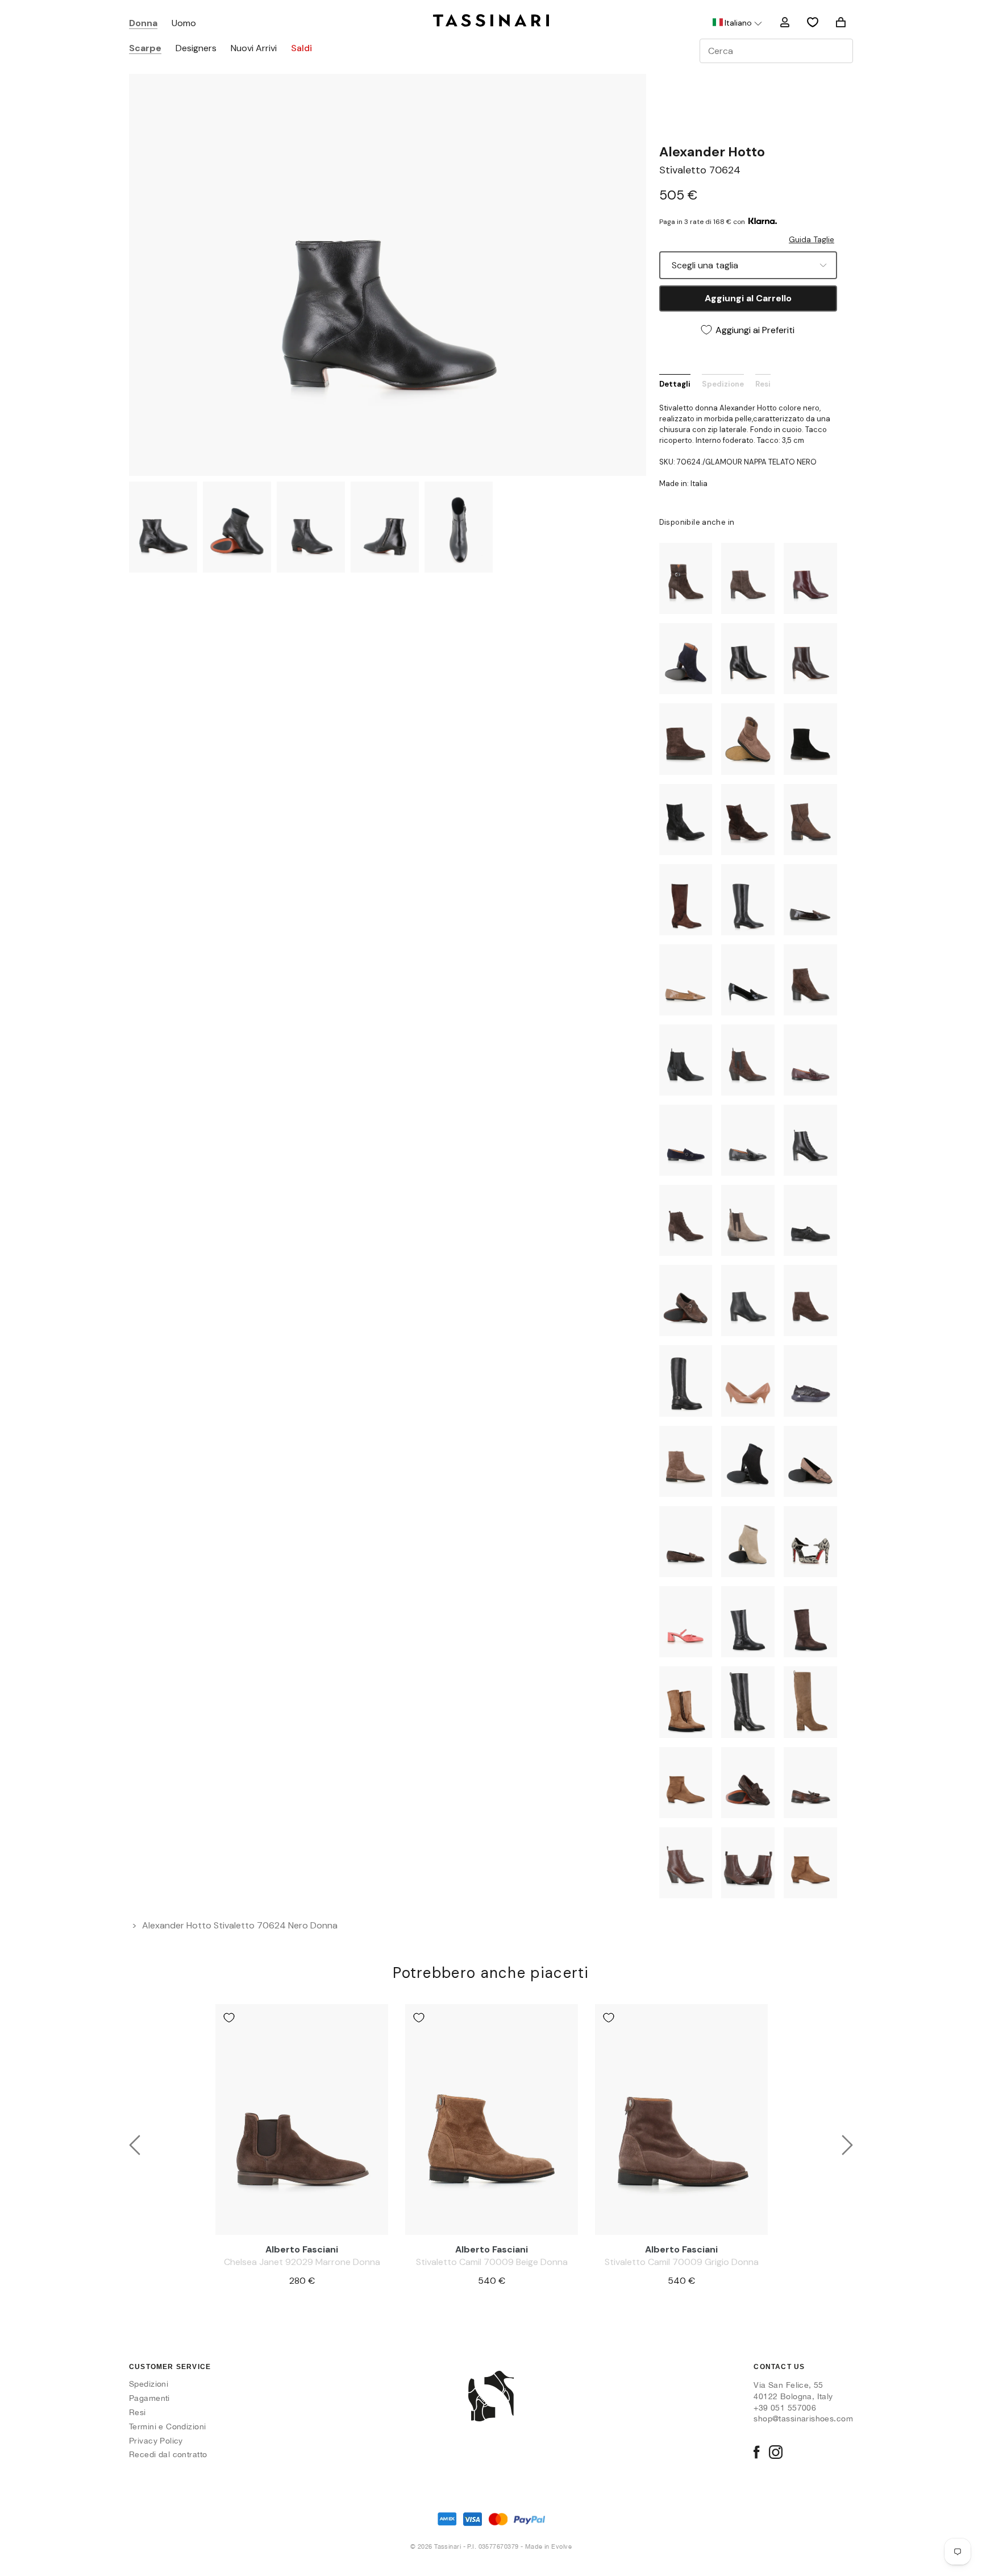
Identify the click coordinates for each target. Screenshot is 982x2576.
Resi (763, 384)
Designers (196, 49)
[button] (737, 23)
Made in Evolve (548, 2546)
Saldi (301, 49)
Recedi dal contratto (168, 2454)
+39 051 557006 (785, 2408)
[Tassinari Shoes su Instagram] (776, 2453)
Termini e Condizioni (167, 2426)
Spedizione (723, 384)
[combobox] (776, 51)
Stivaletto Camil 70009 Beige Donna (492, 2262)
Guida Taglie (812, 239)
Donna (143, 24)
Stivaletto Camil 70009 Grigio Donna (682, 2262)
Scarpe (145, 49)
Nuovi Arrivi (254, 49)
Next (847, 2145)
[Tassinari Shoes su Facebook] (756, 2453)
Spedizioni (149, 2384)
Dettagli (675, 384)
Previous (135, 2145)
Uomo (184, 24)
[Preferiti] (813, 22)
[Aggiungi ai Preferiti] (229, 2018)
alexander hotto (712, 152)
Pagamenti (149, 2398)
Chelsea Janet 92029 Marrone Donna (302, 2262)
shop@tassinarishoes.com (803, 2419)
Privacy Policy (156, 2441)
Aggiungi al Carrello (748, 298)
